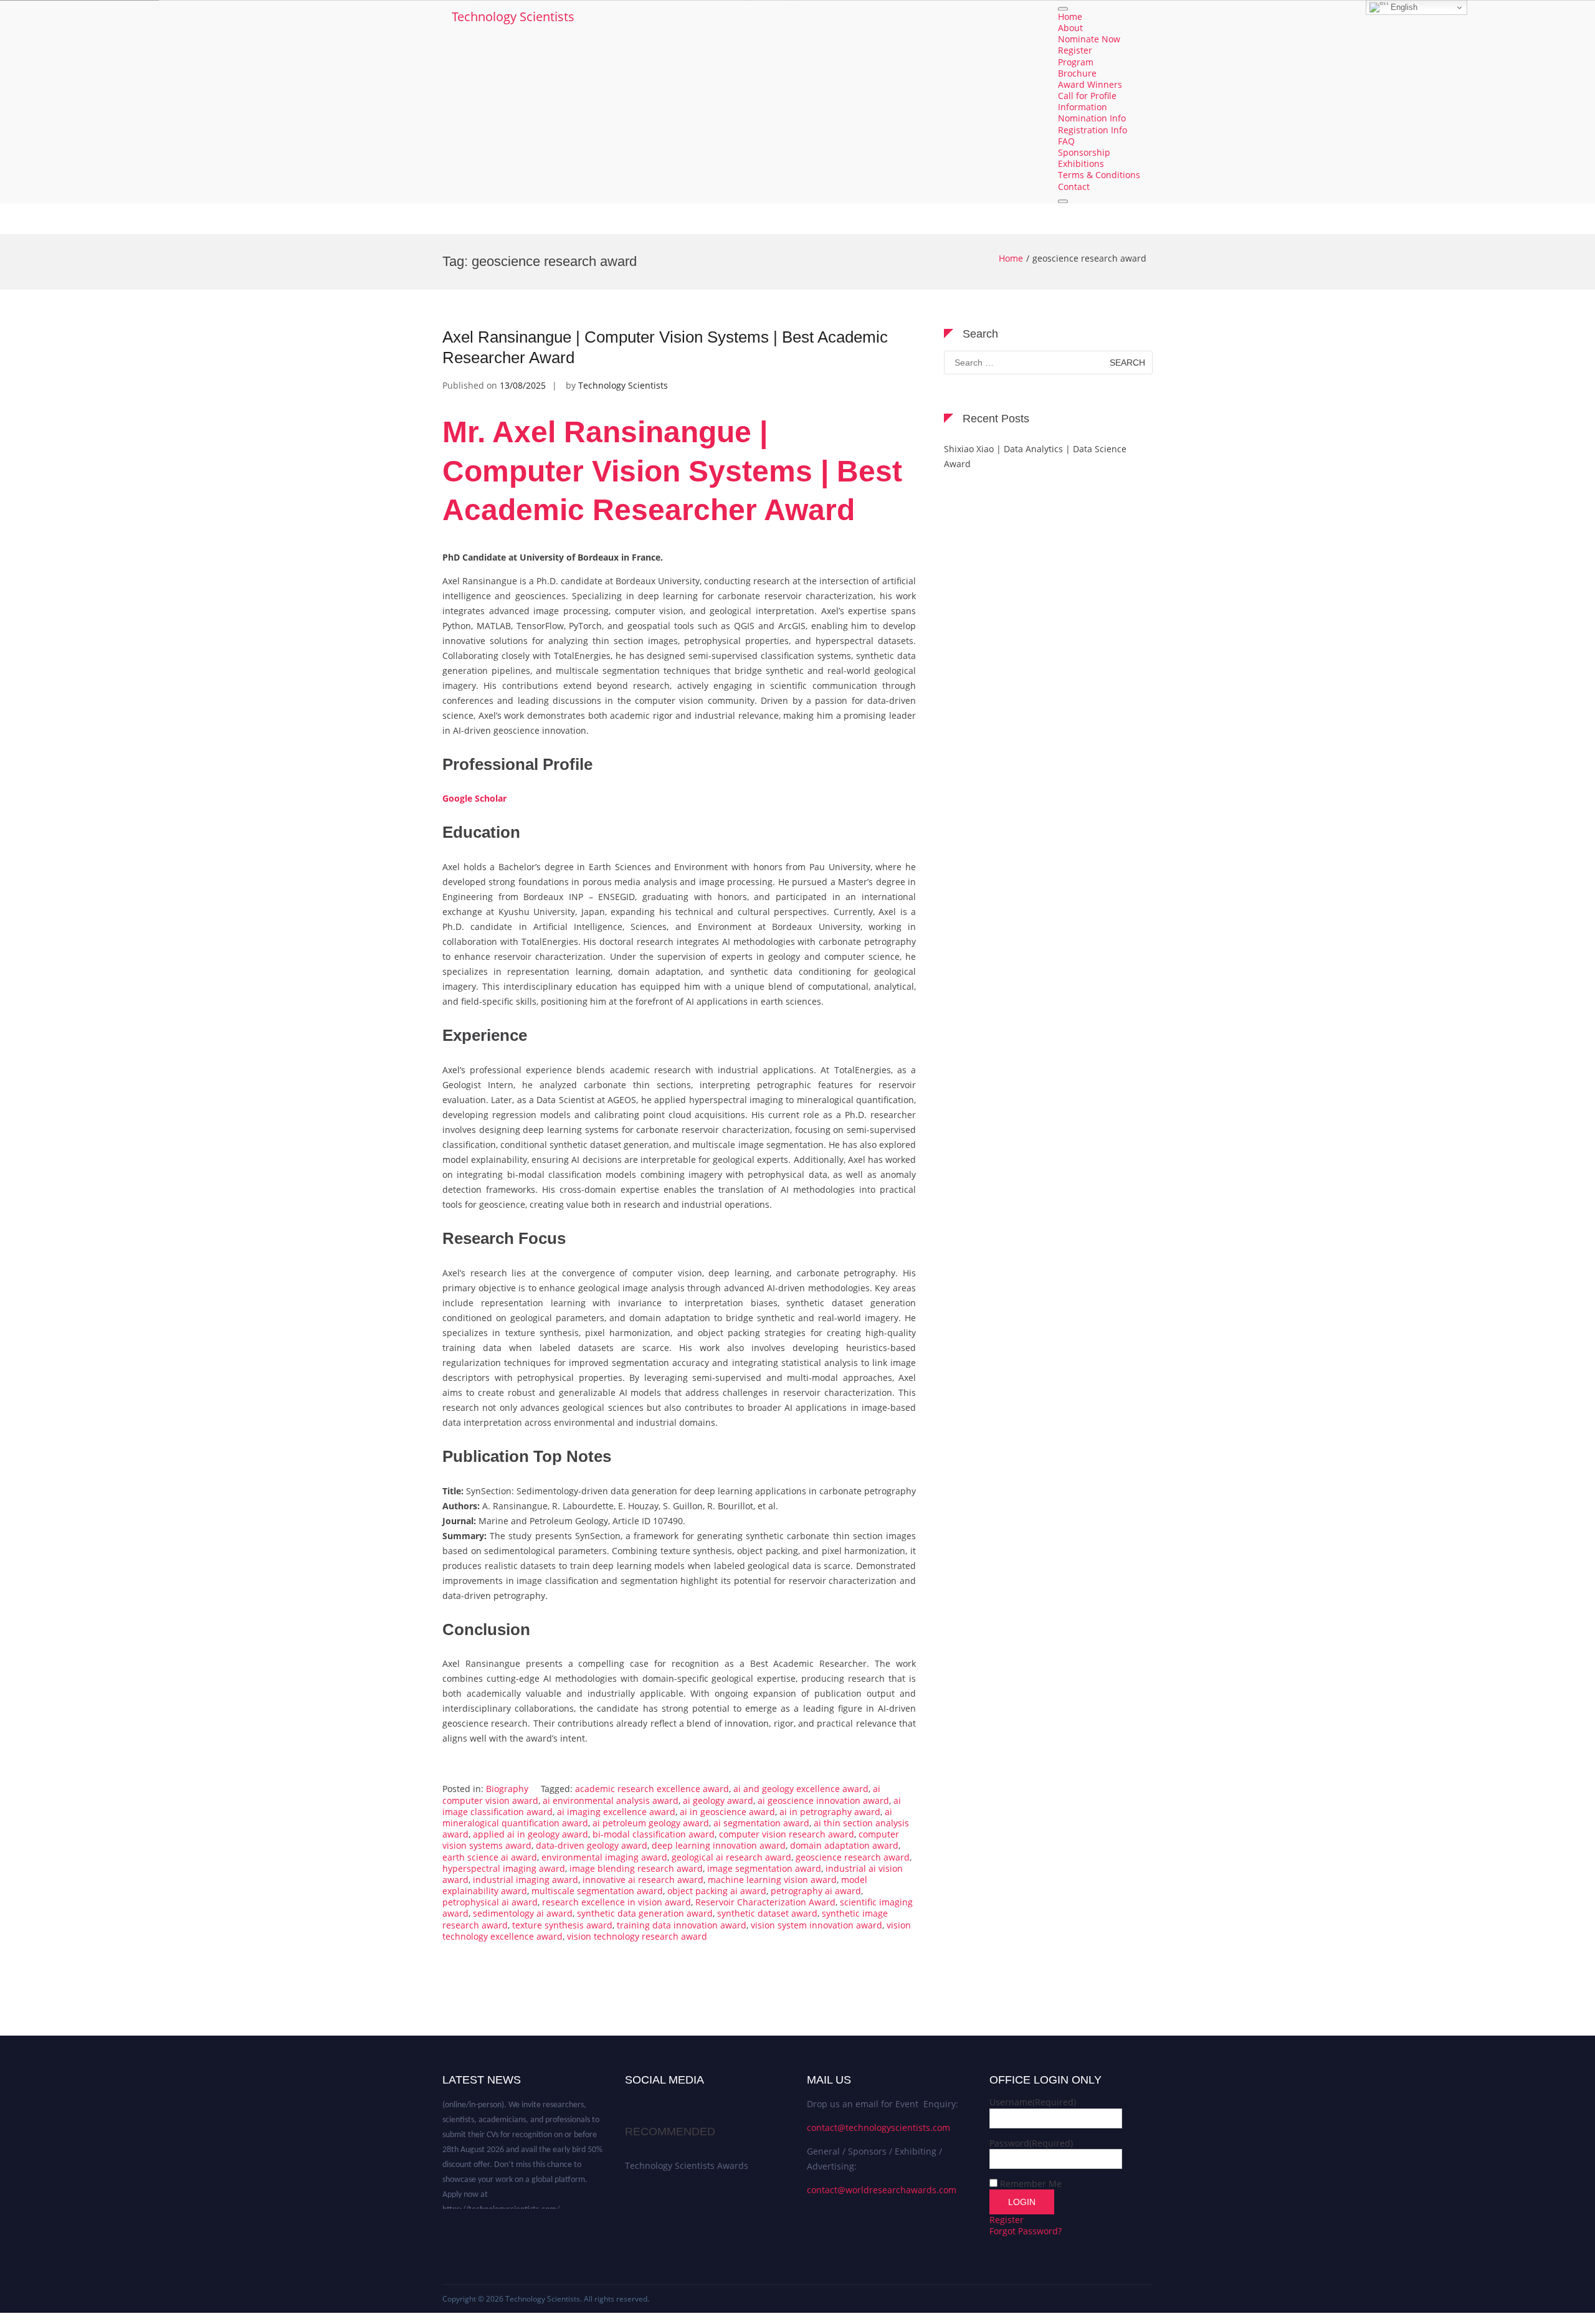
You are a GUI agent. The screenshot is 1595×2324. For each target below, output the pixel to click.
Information (1083, 107)
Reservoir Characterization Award (765, 1902)
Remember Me (1031, 2184)
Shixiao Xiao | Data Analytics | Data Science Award (1035, 456)
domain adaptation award (844, 1845)
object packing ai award (717, 1891)
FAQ (1066, 141)
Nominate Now (1089, 40)
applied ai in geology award (531, 1834)
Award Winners (1090, 84)
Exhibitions (1081, 164)
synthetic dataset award (767, 1913)
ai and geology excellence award (801, 1789)
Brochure (1077, 73)
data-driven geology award (592, 1845)
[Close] (1063, 201)
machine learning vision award (772, 1880)
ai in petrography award (830, 1812)
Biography (507, 1789)
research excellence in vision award (617, 1902)
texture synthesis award (562, 1925)
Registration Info (1093, 130)
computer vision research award (787, 1834)
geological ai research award (731, 1857)
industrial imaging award (526, 1880)
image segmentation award (764, 1868)
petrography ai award (816, 1891)
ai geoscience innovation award (823, 1800)
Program (1076, 62)
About (1070, 28)
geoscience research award (853, 1857)
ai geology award (718, 1800)
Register (1075, 51)
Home (1070, 17)
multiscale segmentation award (597, 1891)
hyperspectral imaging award (504, 1868)
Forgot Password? (1026, 2231)
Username (1033, 2102)
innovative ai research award (643, 1880)
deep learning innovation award (719, 1845)
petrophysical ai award (490, 1902)
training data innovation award (682, 1925)
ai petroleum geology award (651, 1823)
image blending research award (636, 1868)
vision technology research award (637, 1936)
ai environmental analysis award (611, 1800)
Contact (1074, 187)
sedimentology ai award (523, 1913)
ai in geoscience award (727, 1812)
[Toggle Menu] (1063, 9)
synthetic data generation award (645, 1913)
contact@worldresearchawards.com (882, 2190)
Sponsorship (1084, 152)
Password (1031, 2143)
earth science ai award (490, 1857)
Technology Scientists (513, 17)
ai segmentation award (761, 1823)
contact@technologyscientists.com (878, 2127)
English (1403, 7)
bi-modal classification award (654, 1834)
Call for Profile (1087, 96)
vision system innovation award (817, 1925)
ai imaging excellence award (616, 1812)
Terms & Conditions (1099, 175)
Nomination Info (1092, 119)
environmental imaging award (604, 1857)
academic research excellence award (652, 1789)
